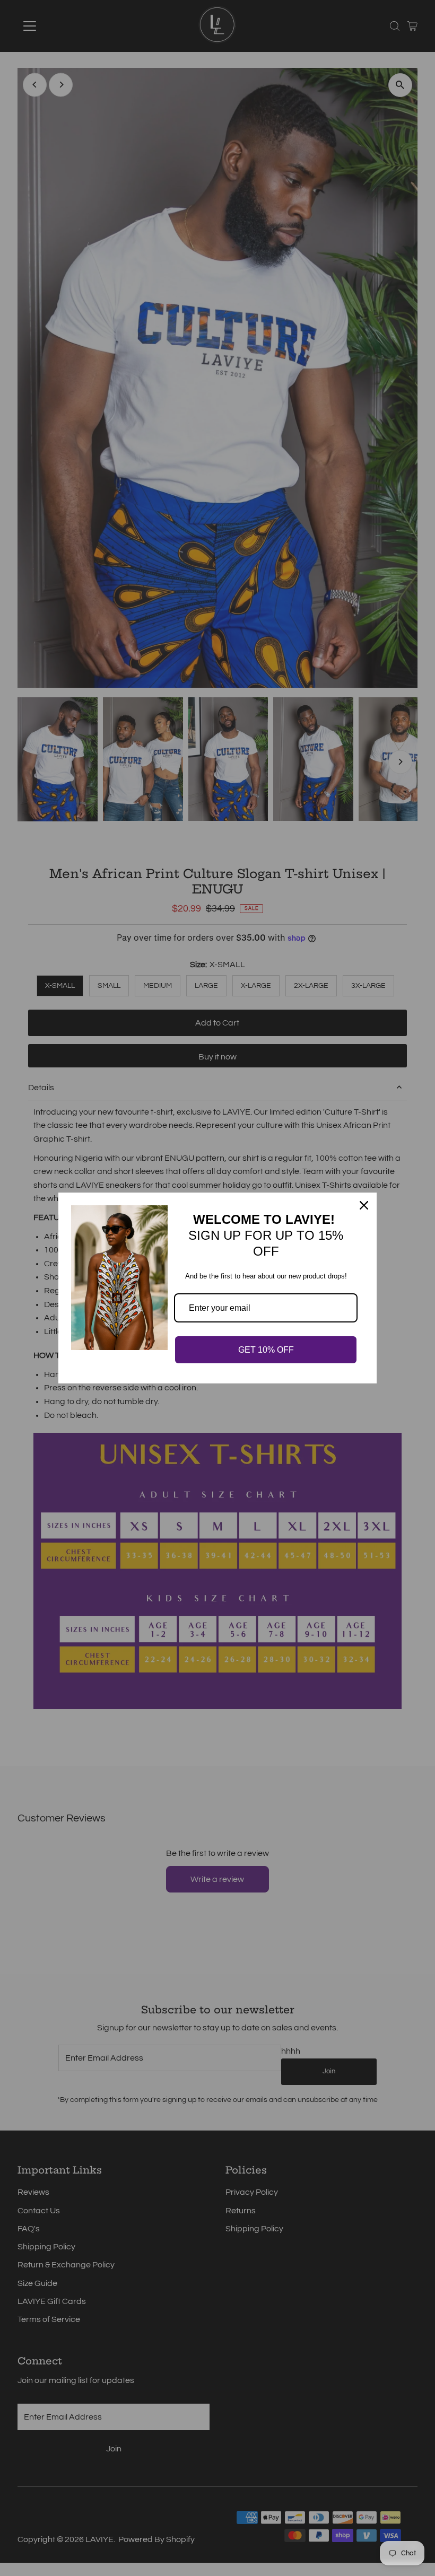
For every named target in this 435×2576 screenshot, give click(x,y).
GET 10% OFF (266, 1350)
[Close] (364, 1205)
